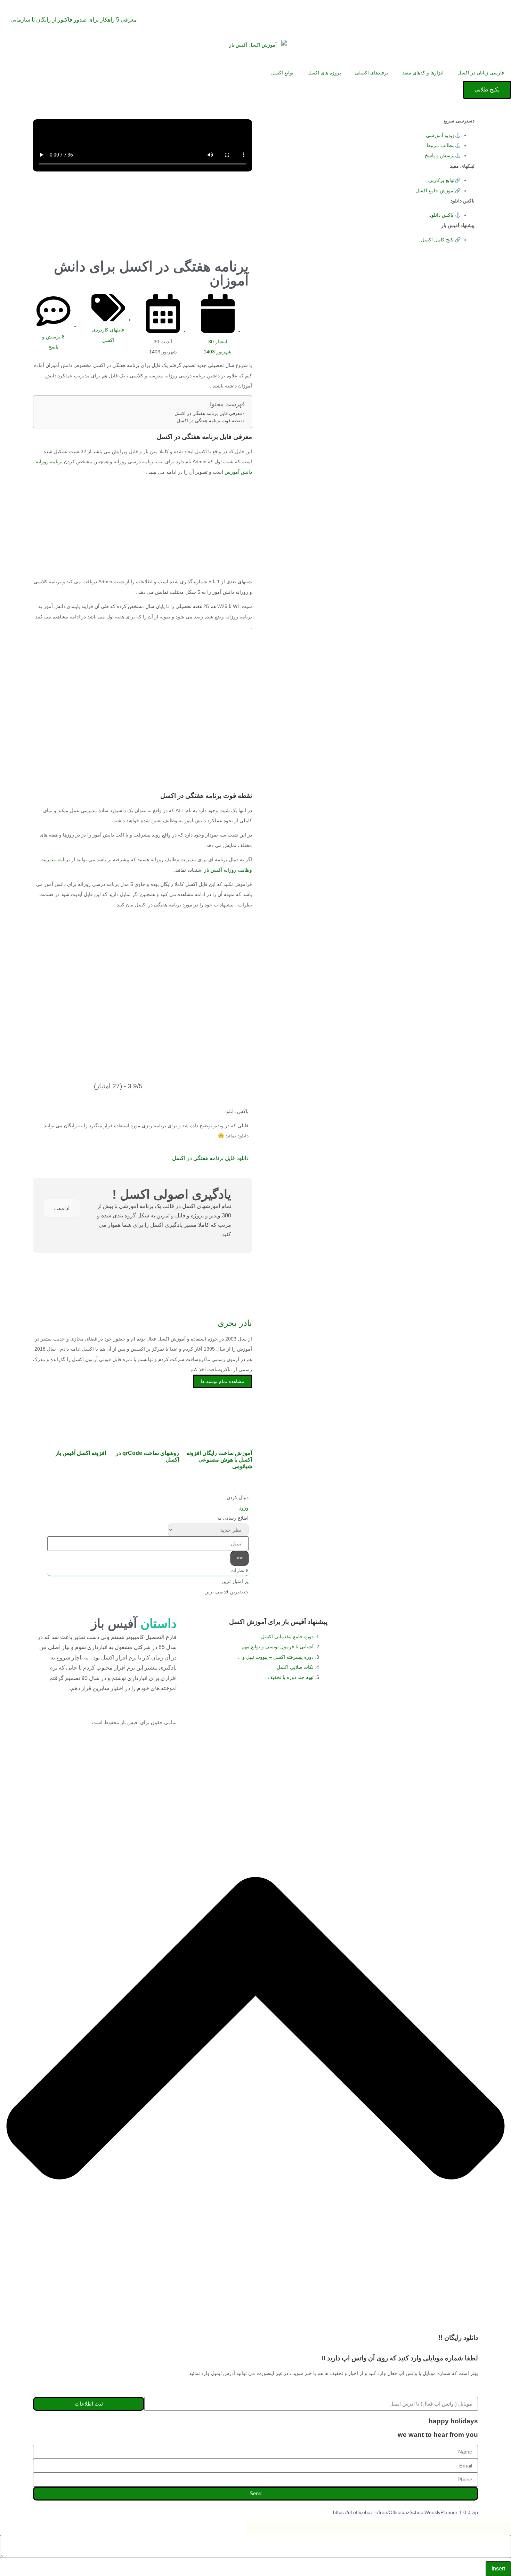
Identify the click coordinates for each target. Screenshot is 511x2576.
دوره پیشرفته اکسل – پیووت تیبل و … (275, 1657)
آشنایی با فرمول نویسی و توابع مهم (278, 1647)
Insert (498, 2569)
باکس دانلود (441, 215)
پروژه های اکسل (324, 73)
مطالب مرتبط (440, 145)
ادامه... (62, 1208)
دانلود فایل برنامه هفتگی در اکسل (210, 1158)
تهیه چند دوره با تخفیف (290, 1677)
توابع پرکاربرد (441, 180)
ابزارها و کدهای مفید (423, 73)
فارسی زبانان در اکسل (481, 73)
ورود (244, 1508)
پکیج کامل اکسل (438, 240)
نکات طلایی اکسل (294, 1667)
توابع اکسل (282, 73)
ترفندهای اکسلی (372, 73)
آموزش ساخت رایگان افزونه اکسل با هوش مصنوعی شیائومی (219, 1460)
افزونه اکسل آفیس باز (81, 1453)
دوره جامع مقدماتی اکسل (287, 1637)
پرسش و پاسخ (440, 155)
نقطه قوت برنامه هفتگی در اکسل (209, 421)
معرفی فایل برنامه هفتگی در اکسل (208, 414)
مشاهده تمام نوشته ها (222, 1381)
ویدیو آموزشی (440, 135)
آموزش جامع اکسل (435, 191)
